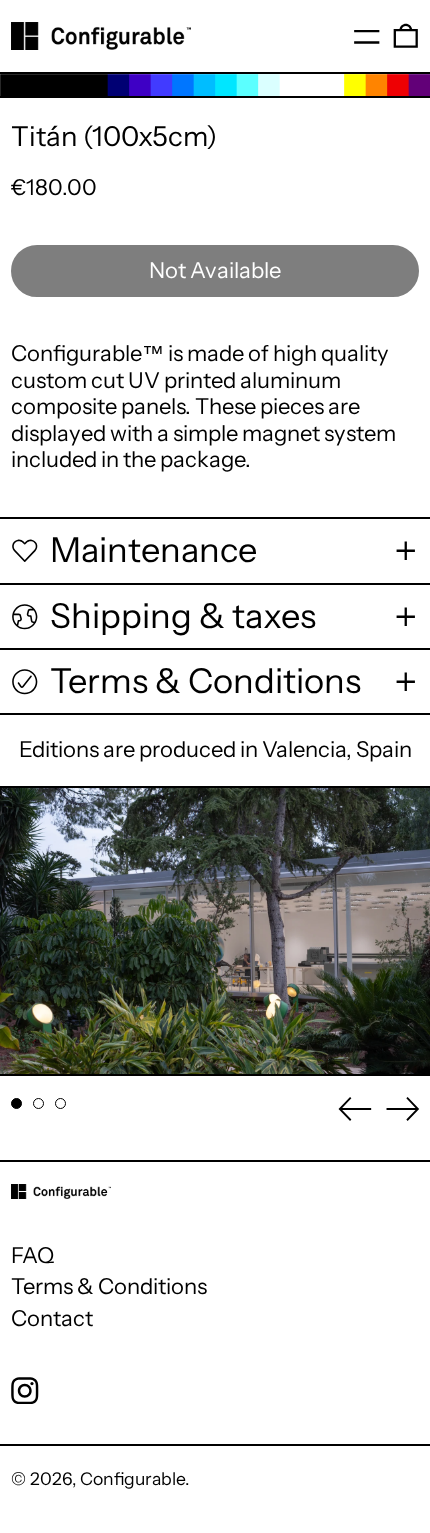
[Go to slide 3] (60, 1103)
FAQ (32, 1255)
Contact (52, 1318)
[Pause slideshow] (27, 813)
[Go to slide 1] (16, 1103)
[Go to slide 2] (38, 1103)
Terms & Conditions (109, 1286)
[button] (406, 36)
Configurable (132, 1478)
